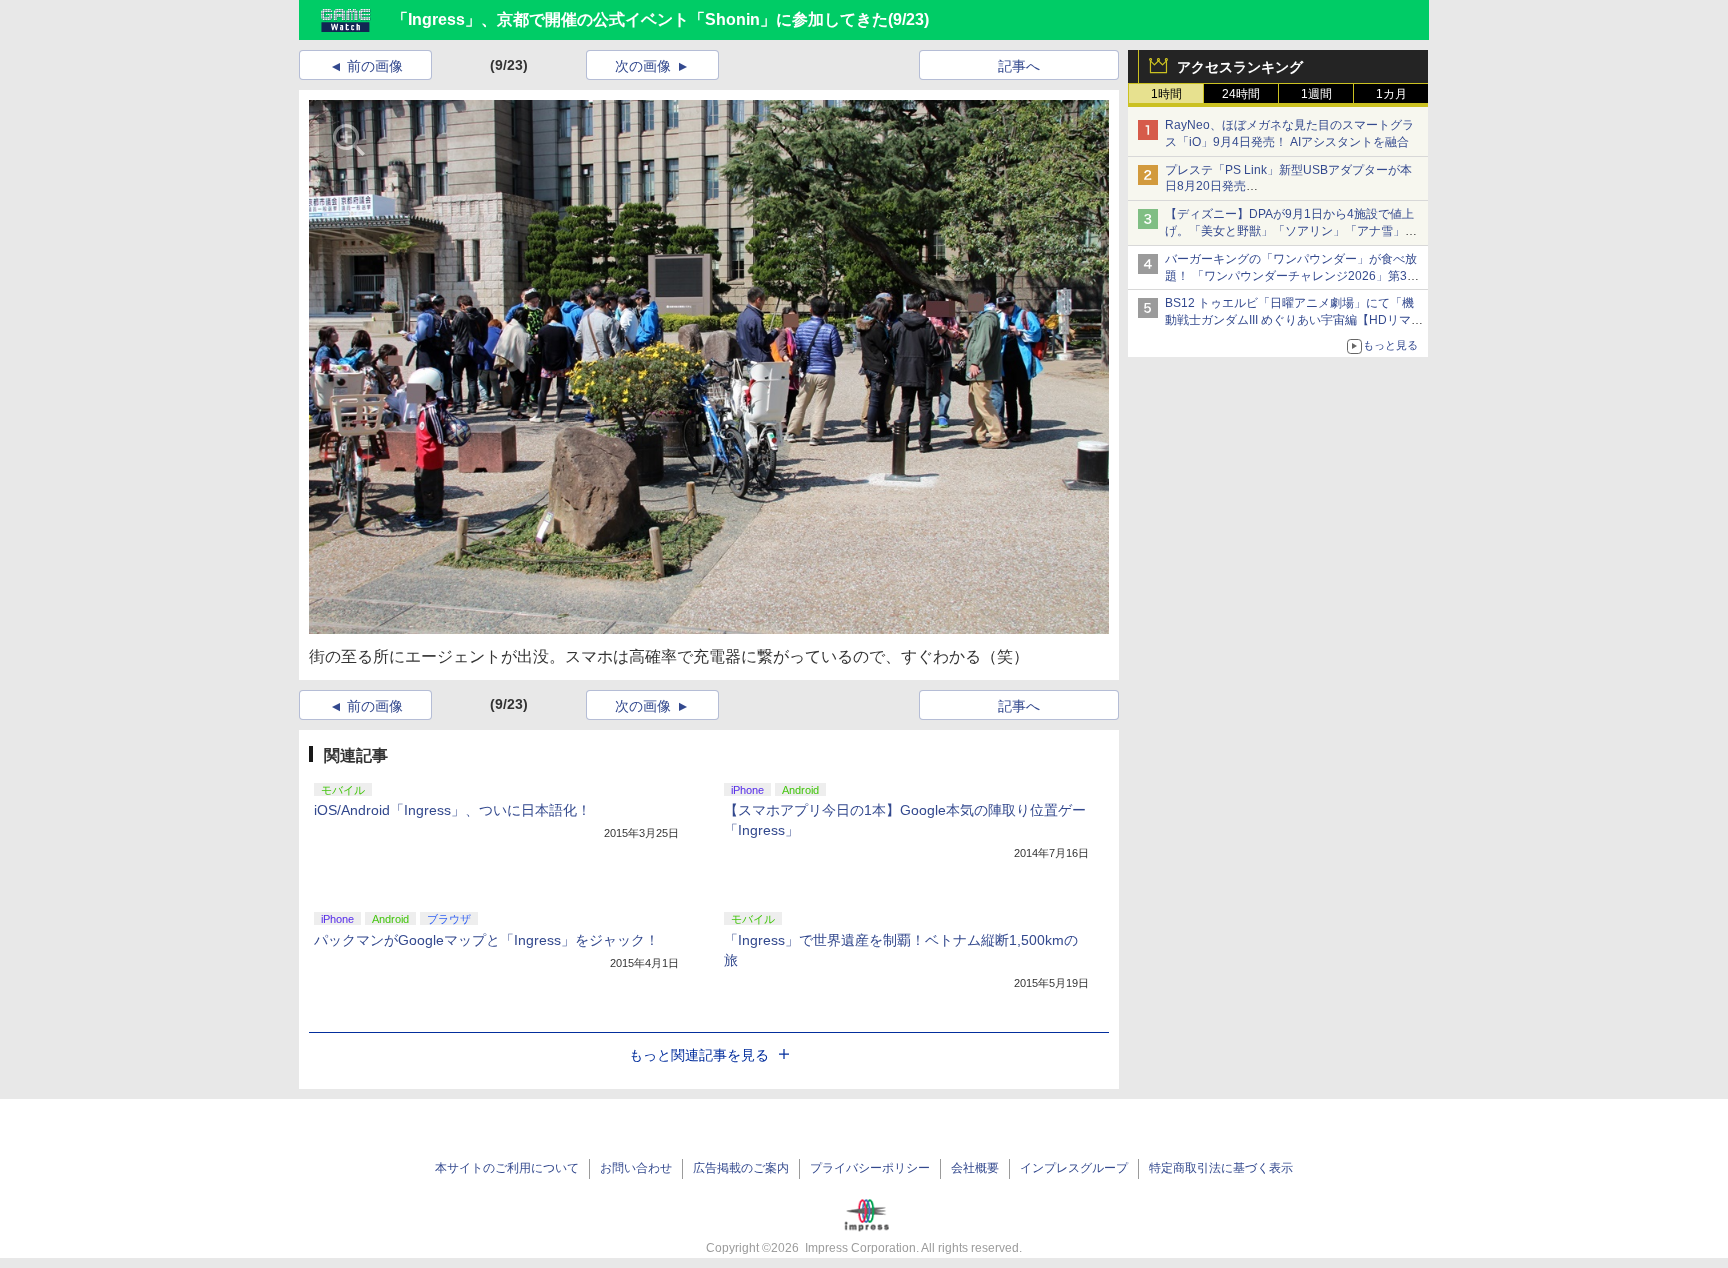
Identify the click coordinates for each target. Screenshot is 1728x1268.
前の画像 (375, 66)
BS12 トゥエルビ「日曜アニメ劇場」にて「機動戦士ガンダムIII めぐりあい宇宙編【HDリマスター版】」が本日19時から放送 (1294, 320)
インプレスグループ (1074, 1168)
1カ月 (1391, 94)
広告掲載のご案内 (741, 1168)
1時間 (1166, 94)
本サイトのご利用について (507, 1168)
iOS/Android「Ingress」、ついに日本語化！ (452, 810)
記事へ (1019, 66)
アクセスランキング (1240, 67)
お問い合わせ (636, 1168)
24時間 (1241, 94)
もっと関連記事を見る (699, 1055)
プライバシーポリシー (870, 1168)
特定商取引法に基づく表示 (1221, 1168)
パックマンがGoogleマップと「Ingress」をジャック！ (486, 940)
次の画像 (643, 66)
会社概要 (975, 1168)
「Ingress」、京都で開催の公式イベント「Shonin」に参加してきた (640, 19)
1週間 (1316, 94)
